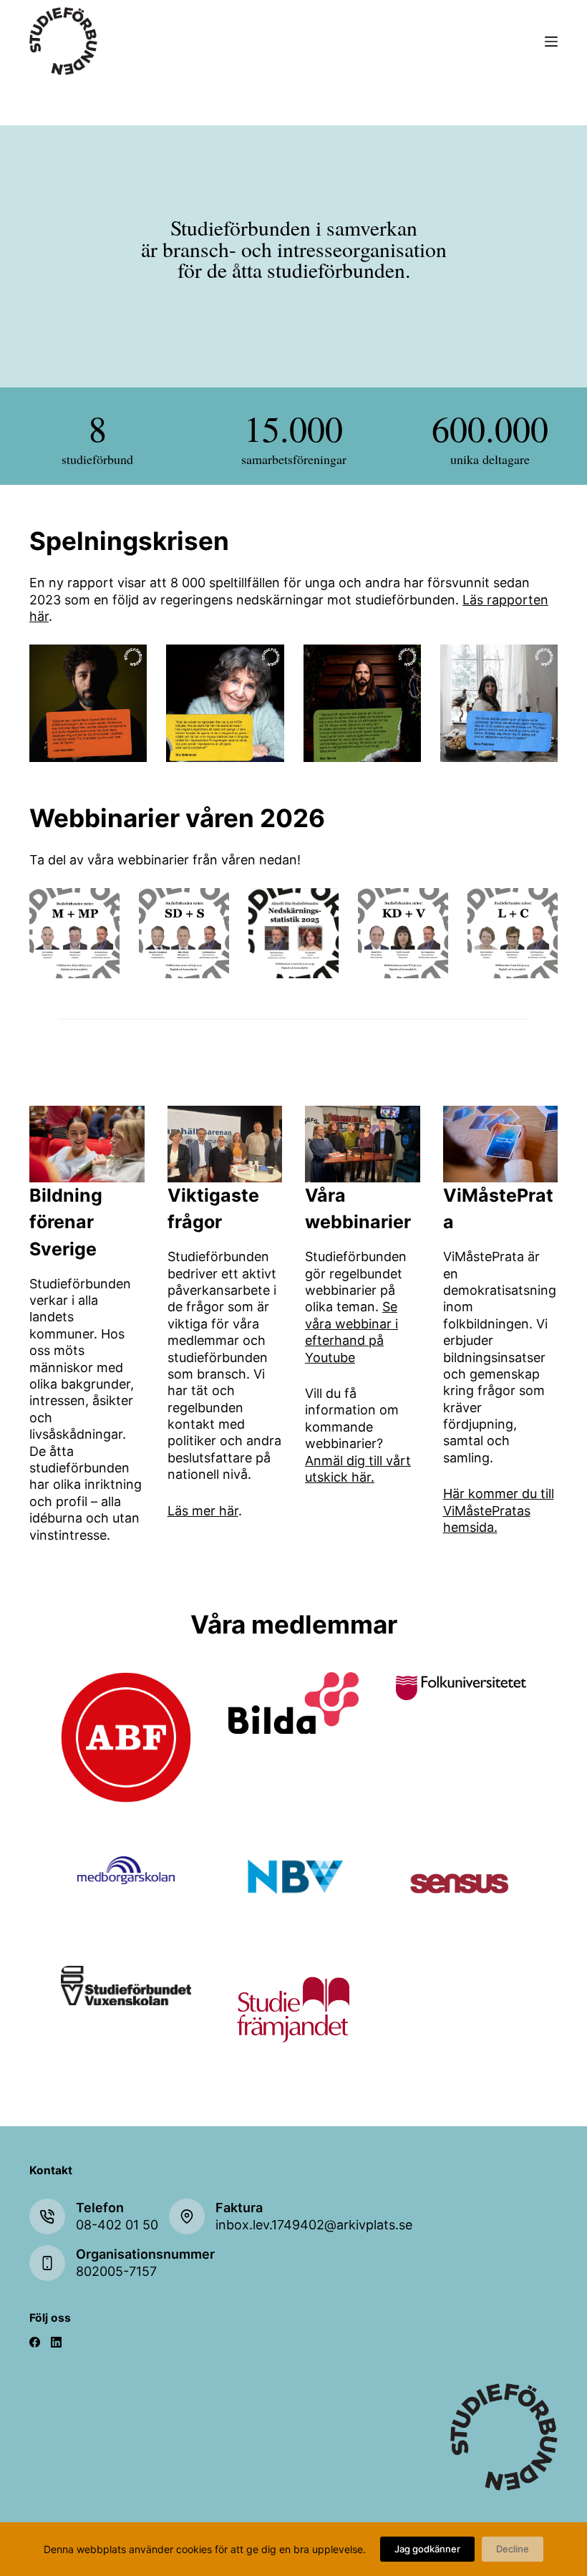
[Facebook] (35, 2342)
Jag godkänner (427, 2549)
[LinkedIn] (56, 2342)
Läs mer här (203, 1511)
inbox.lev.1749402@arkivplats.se (314, 2225)
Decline (513, 2549)
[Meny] (551, 42)
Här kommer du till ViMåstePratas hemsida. (499, 1510)
